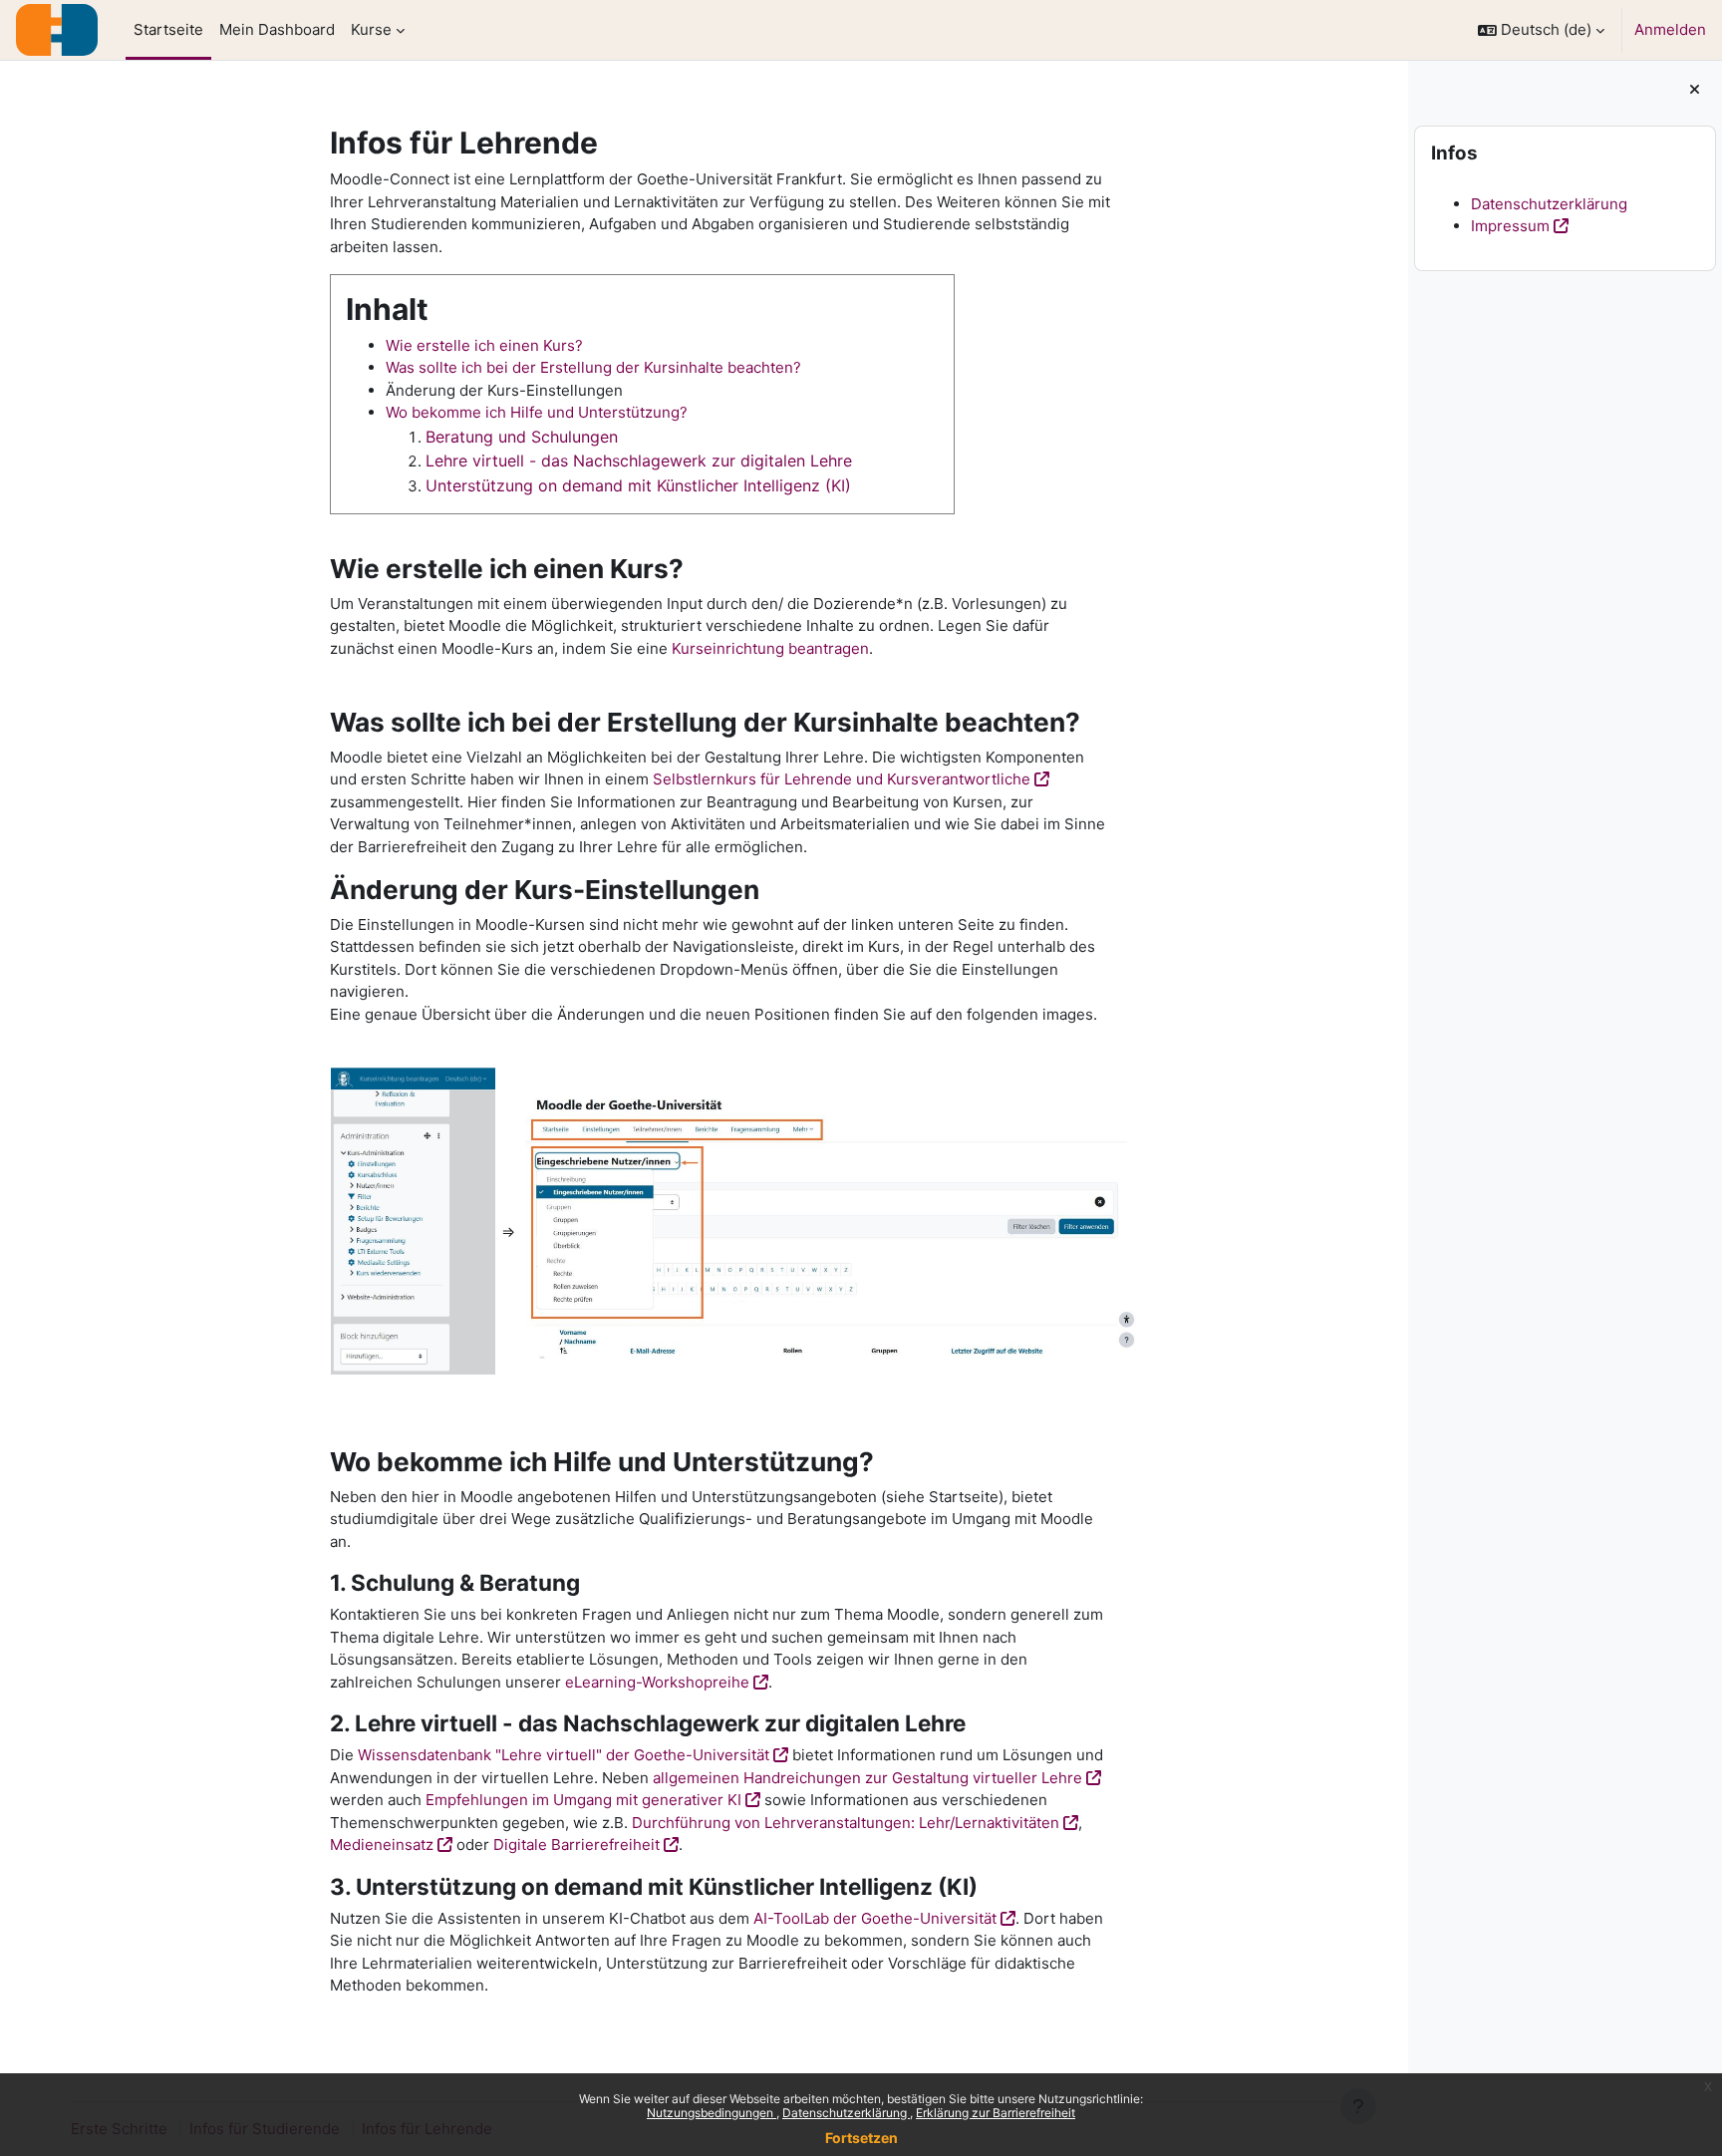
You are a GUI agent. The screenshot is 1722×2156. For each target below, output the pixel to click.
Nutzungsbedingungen (712, 2113)
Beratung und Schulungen (522, 437)
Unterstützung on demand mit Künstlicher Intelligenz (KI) (638, 485)
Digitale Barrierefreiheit (576, 1845)
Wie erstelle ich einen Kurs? (484, 345)
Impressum (1510, 226)
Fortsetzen (861, 2138)
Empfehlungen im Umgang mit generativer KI (583, 1800)
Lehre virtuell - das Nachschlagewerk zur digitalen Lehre (639, 461)
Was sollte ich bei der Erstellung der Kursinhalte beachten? (593, 367)
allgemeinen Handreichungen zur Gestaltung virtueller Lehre (867, 1778)
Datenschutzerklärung (846, 2113)
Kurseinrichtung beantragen (770, 648)
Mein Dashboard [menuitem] (277, 29)
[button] (1541, 30)
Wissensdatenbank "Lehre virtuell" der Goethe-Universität (564, 1755)
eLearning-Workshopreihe (657, 1682)
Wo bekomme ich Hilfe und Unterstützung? (537, 412)
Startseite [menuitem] (168, 29)
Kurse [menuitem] (371, 29)
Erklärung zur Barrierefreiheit (996, 2113)
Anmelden (1670, 29)
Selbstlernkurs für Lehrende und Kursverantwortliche (842, 779)
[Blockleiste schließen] (1695, 90)
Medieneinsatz (382, 1845)
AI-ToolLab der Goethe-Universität (875, 1918)
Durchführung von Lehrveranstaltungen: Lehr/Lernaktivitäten (846, 1823)
